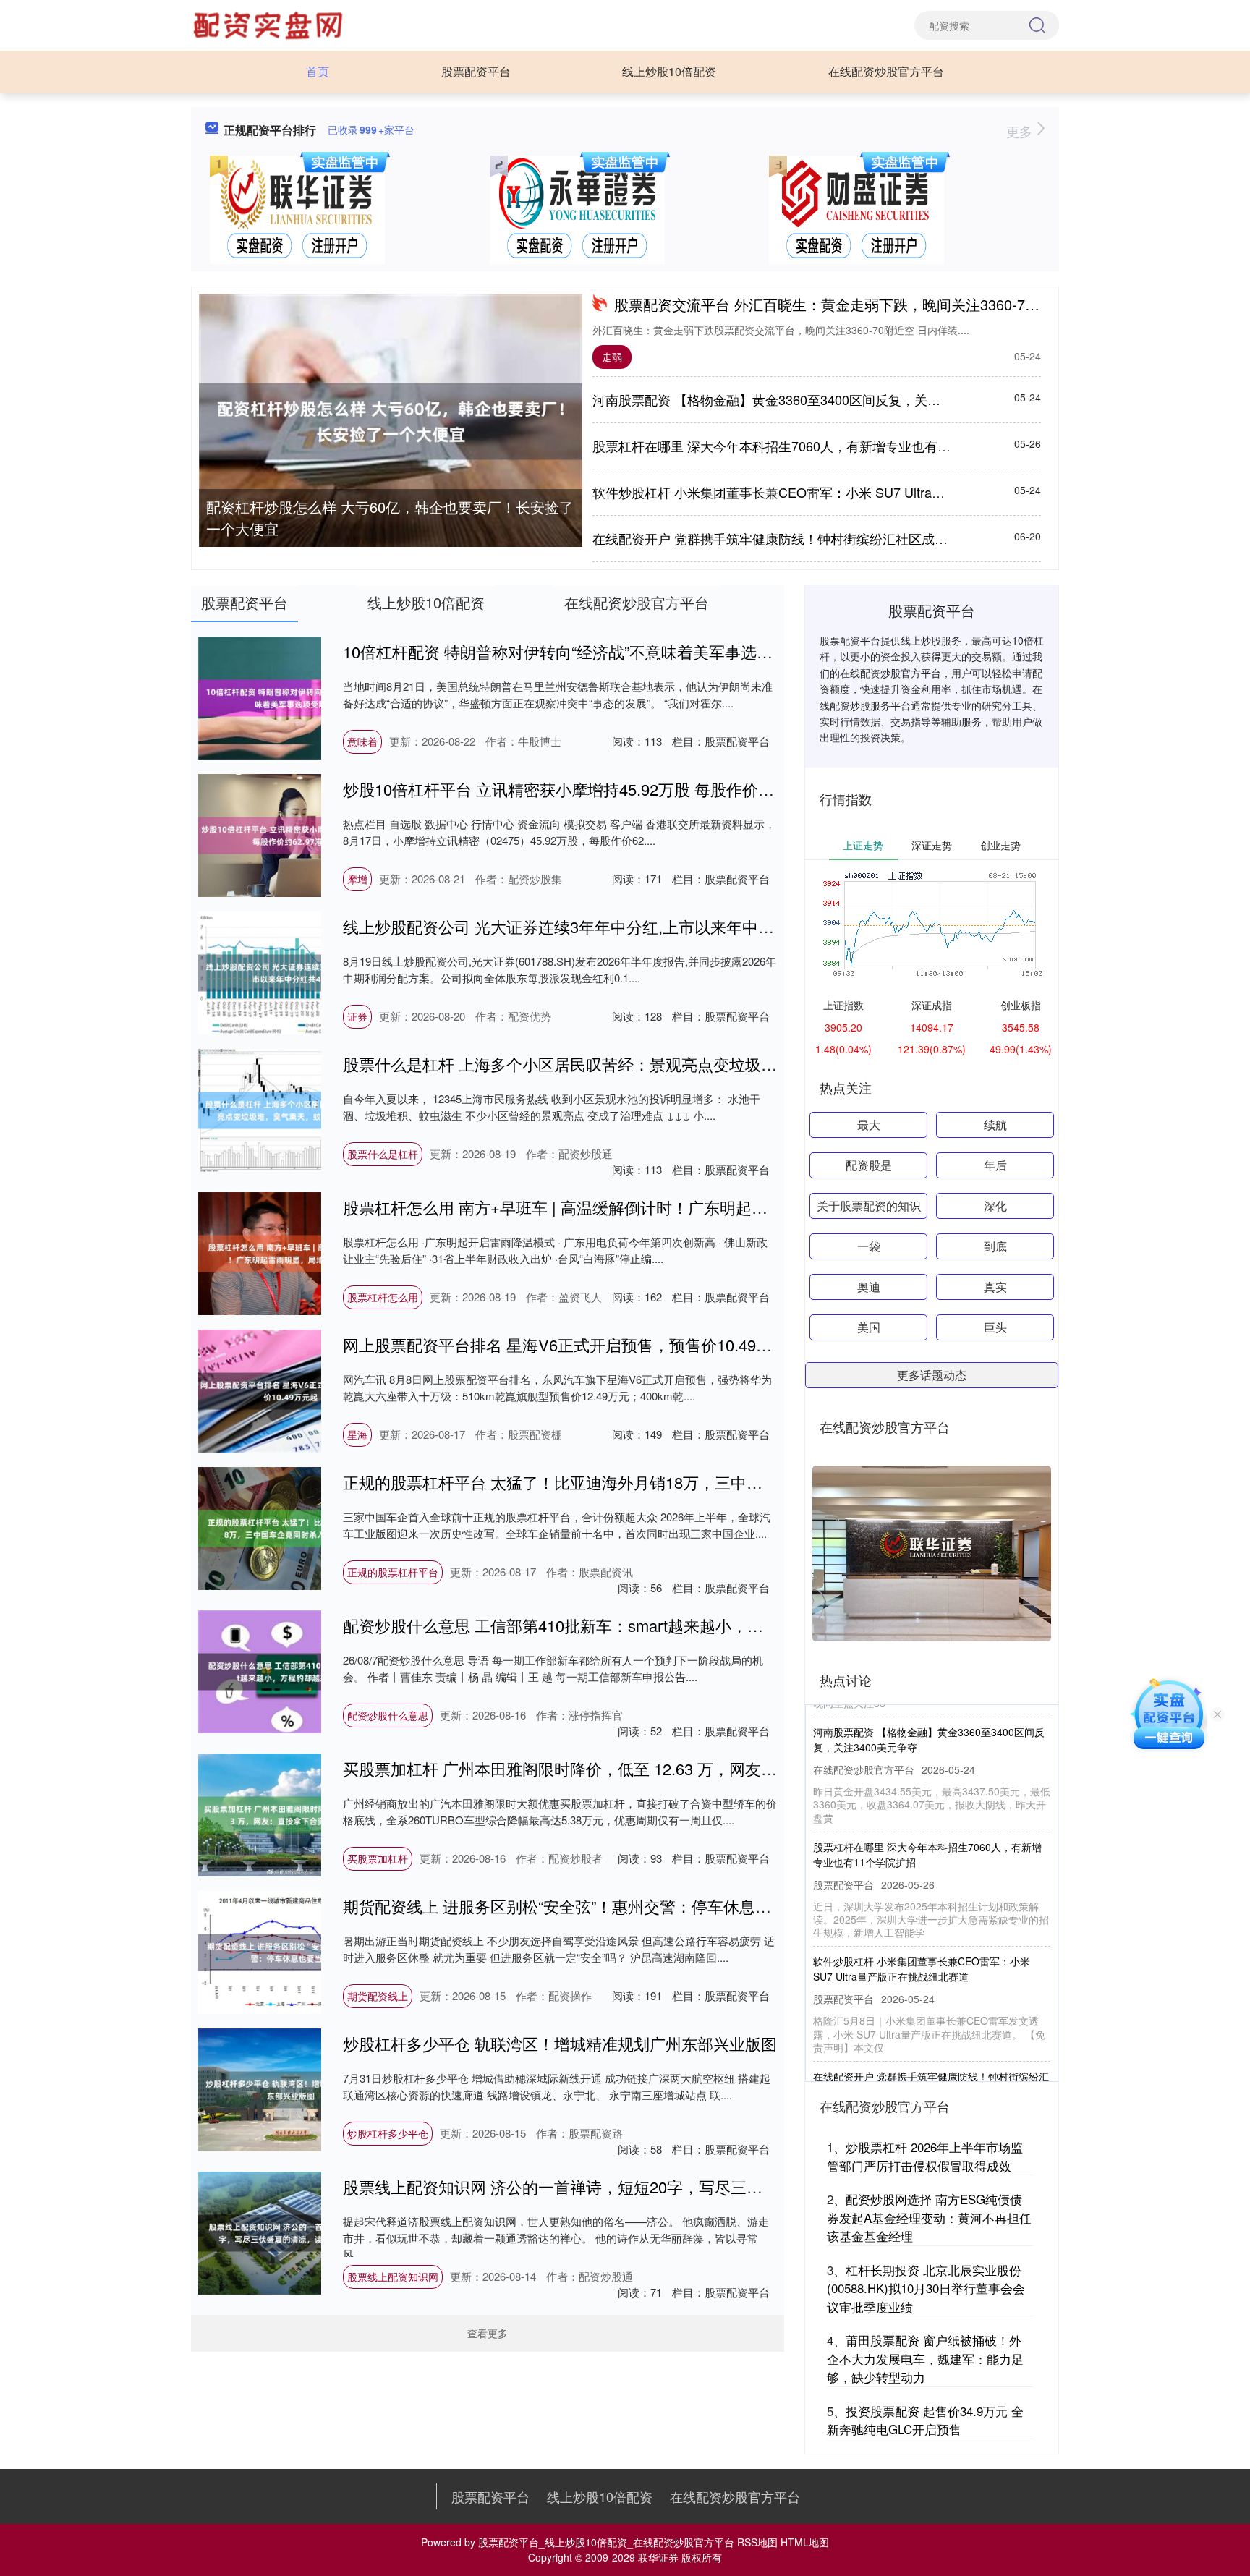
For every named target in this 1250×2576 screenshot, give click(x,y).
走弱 (612, 357)
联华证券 (658, 2557)
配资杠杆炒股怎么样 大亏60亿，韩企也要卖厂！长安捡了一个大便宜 (390, 518)
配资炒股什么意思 (388, 1715)
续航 (995, 1125)
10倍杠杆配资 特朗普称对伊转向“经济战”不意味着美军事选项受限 (574, 651)
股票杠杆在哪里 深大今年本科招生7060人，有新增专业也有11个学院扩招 (805, 446)
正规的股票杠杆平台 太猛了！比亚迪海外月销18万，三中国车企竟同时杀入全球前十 (640, 1482)
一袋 (869, 1246)
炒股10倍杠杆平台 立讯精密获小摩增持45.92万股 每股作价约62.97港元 (594, 789)
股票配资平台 (476, 71)
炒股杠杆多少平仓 (388, 2133)
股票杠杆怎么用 (383, 1297)
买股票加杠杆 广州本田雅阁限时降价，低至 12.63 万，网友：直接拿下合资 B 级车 (633, 1768)
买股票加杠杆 (378, 1858)
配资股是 (869, 1165)
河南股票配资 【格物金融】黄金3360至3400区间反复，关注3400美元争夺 (807, 399)
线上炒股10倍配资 (669, 71)
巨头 (995, 1327)
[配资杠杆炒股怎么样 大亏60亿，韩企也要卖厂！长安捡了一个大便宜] (391, 421)
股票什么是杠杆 (383, 1154)
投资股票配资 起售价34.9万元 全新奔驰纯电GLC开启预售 (925, 2420)
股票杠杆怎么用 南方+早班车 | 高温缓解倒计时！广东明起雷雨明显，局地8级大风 (631, 1207)
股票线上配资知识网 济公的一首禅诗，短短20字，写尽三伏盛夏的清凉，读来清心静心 (648, 2186)
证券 (357, 1016)
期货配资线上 (378, 1996)
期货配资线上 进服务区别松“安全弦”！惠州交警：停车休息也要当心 (581, 1906)
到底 (995, 1246)
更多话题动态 (932, 1375)
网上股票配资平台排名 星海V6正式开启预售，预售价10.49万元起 (573, 1344)
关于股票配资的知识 (869, 1206)
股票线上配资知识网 (393, 2277)
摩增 (357, 879)
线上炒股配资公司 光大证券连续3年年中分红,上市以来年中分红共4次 (587, 926)
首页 (318, 71)
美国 (869, 1327)
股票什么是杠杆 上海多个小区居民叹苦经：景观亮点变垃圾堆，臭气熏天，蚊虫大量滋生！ (663, 1064)
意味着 (362, 741)
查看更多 (488, 2333)
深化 (995, 1206)
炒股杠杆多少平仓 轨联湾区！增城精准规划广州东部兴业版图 (560, 2043)
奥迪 (869, 1287)
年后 (995, 1165)
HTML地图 (805, 2542)
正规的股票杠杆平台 (393, 1572)
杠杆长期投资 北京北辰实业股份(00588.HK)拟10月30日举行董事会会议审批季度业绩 (926, 2288)
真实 (995, 1287)
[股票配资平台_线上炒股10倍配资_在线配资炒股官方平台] (270, 24)
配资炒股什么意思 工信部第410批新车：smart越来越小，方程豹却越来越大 (609, 1625)
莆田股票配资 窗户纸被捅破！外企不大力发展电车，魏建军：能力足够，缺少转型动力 (925, 2358)
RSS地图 (757, 2542)
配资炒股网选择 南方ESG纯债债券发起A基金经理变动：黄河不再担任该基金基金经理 (929, 2217)
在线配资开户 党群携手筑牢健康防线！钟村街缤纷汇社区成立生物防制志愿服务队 (829, 538)
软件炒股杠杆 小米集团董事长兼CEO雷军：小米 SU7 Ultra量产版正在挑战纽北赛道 (834, 492)
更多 (1021, 131)
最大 (869, 1125)
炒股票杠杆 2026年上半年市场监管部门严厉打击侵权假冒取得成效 (925, 2156)
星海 (357, 1434)
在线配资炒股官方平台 (886, 71)
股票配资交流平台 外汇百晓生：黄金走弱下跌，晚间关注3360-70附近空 (845, 304)
